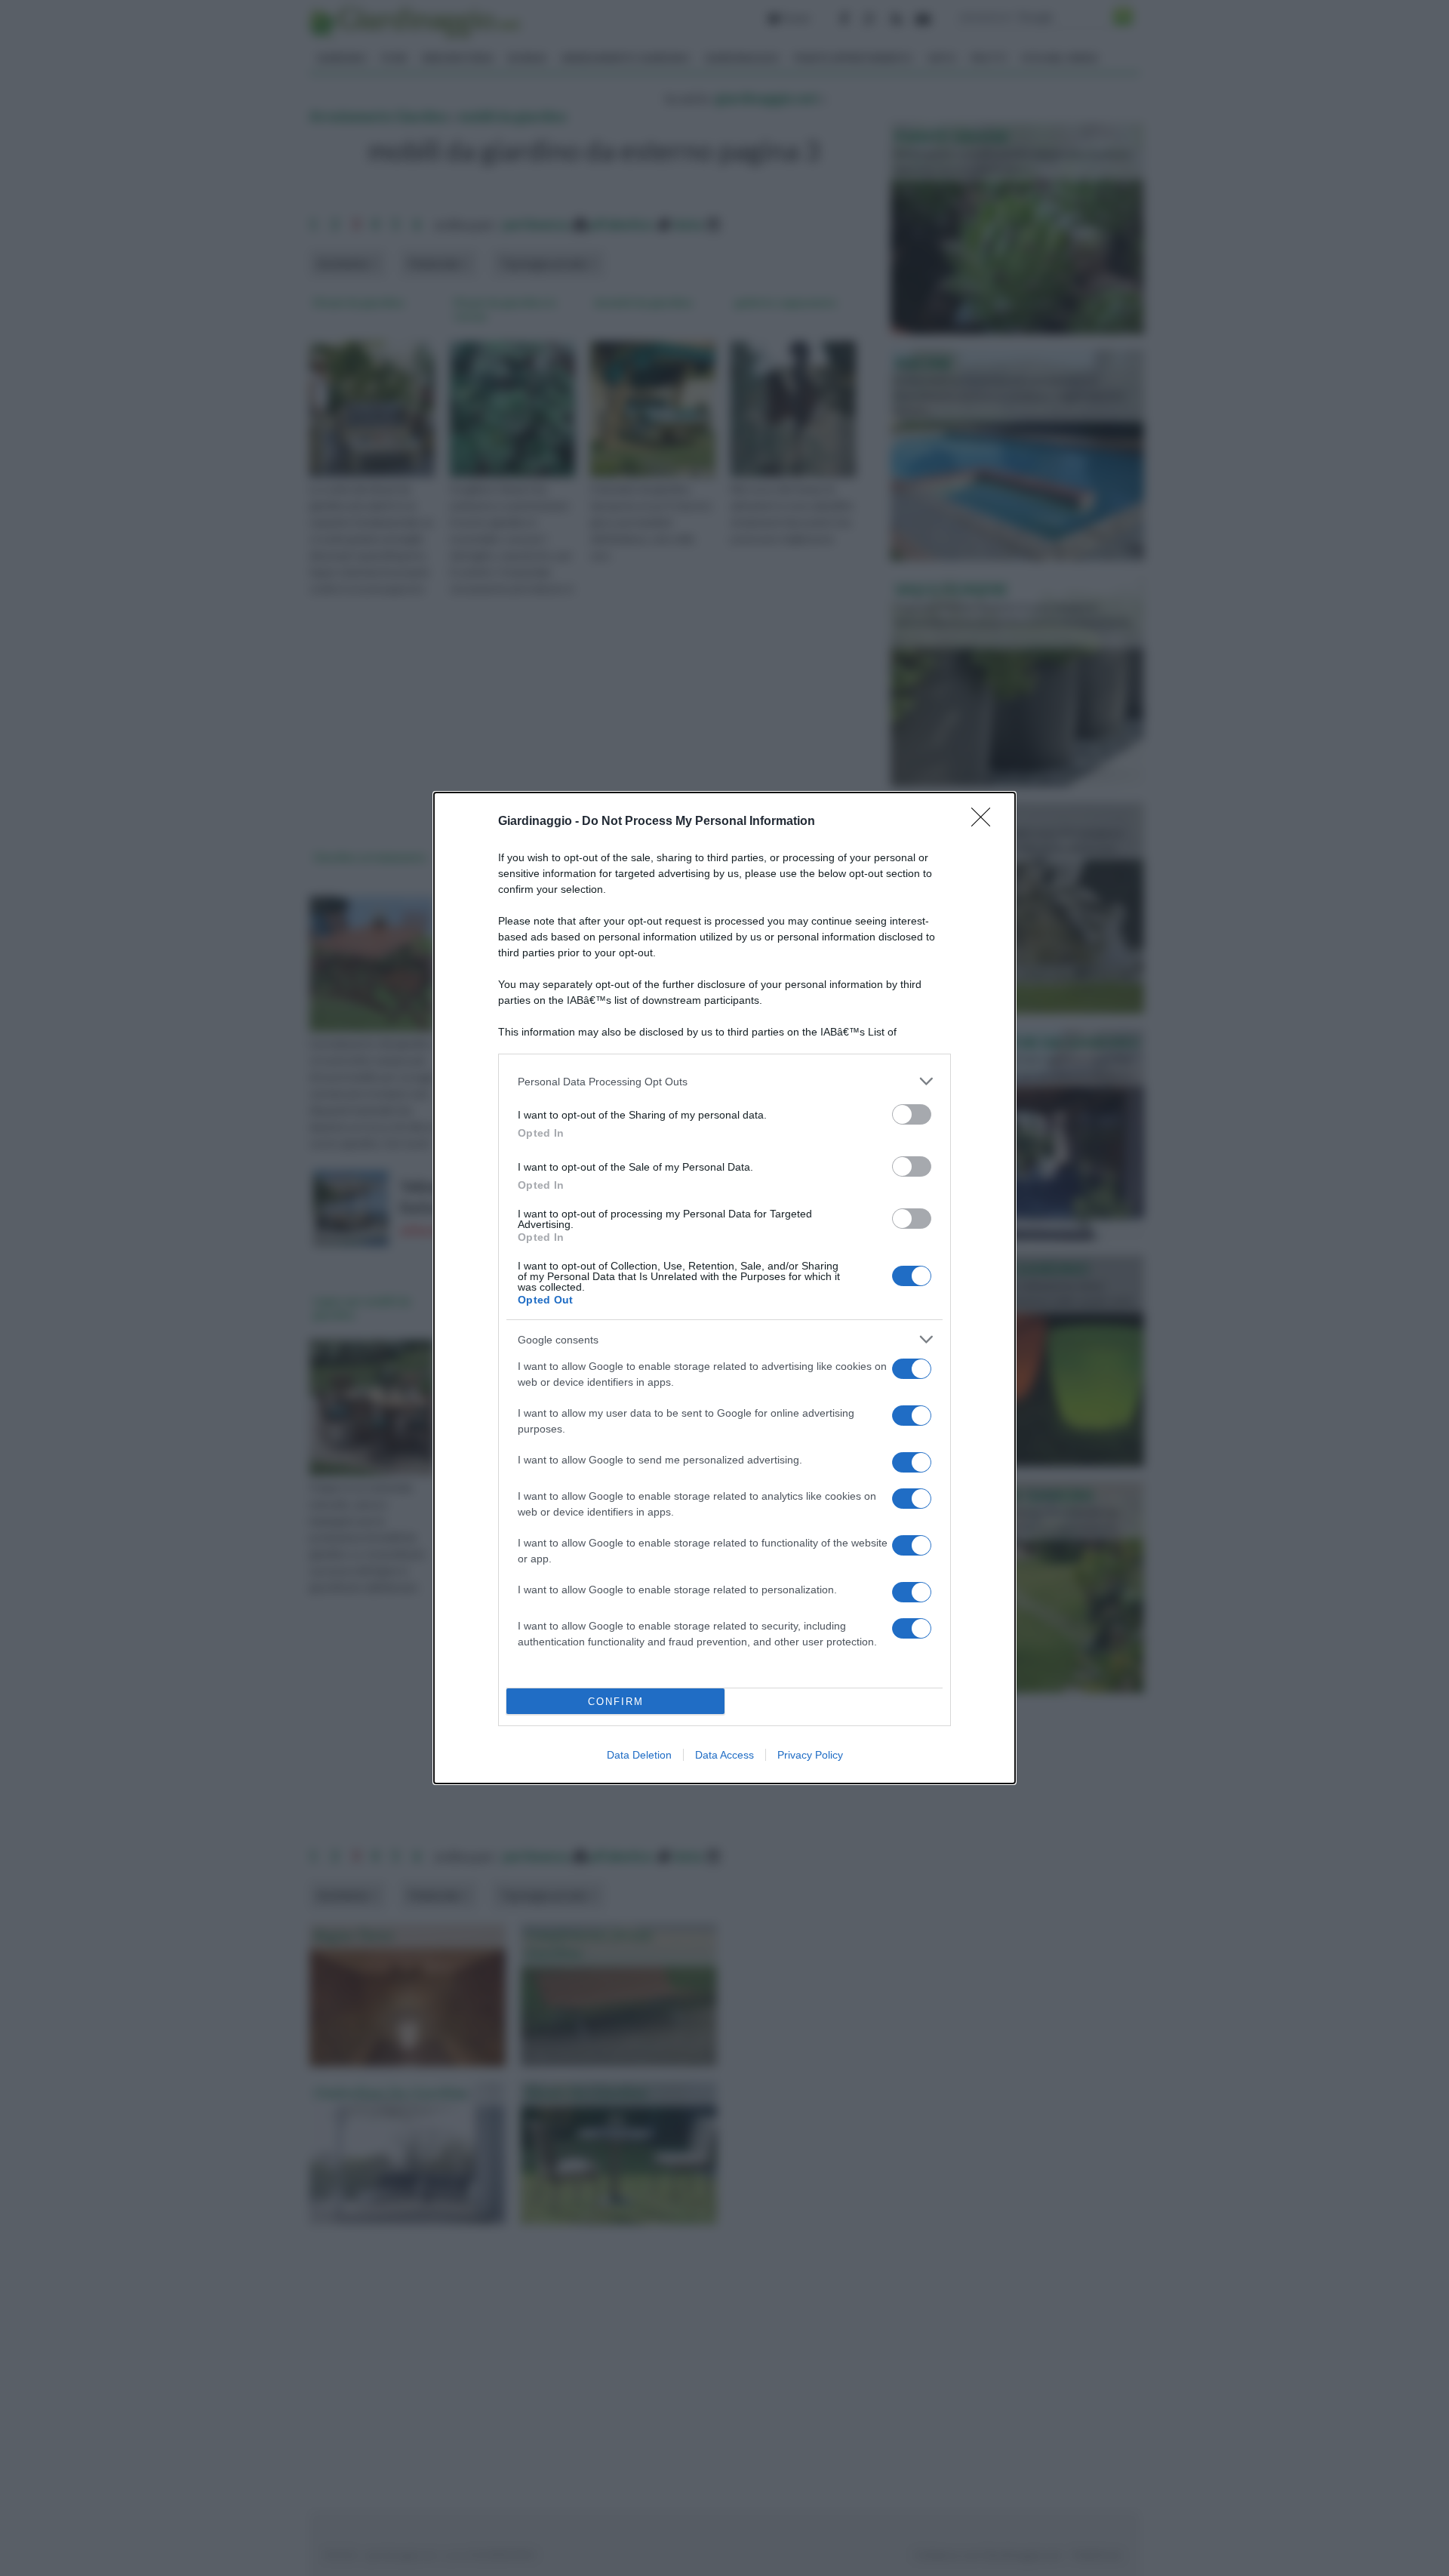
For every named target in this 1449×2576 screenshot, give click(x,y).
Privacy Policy (810, 1755)
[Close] (986, 822)
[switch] (912, 1114)
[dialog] (724, 1288)
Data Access (724, 1755)
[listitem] (724, 1081)
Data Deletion (639, 1755)
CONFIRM (616, 1702)
